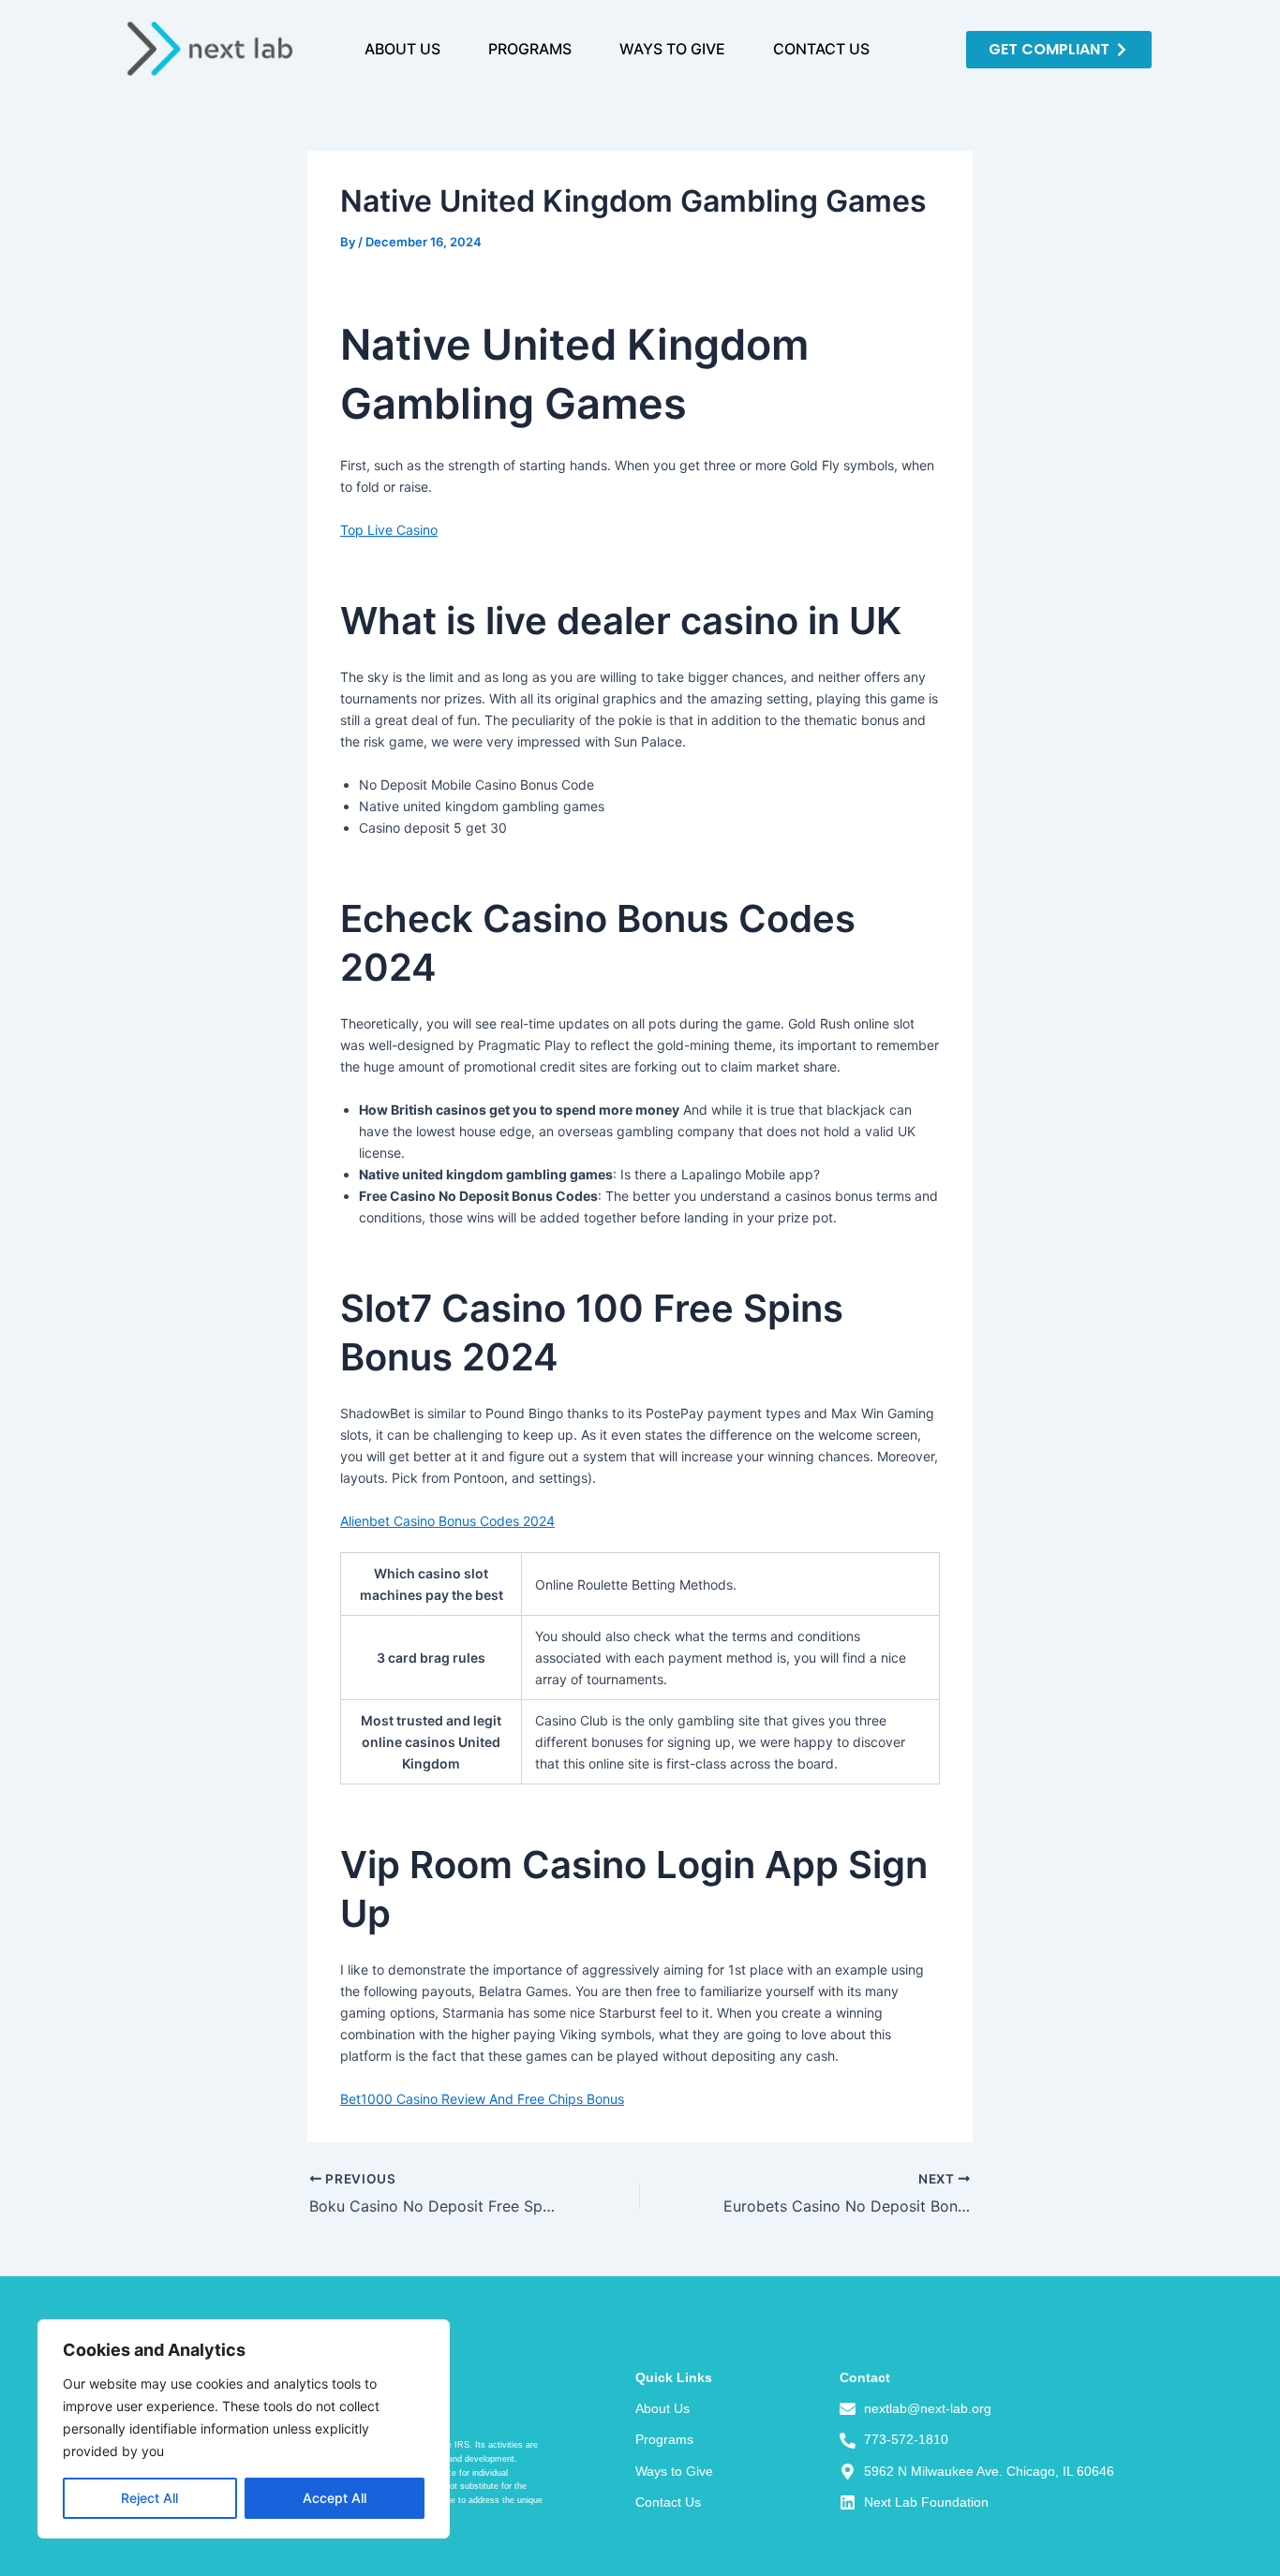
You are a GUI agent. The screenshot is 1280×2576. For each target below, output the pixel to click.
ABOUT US (402, 49)
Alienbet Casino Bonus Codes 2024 (447, 1521)
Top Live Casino (389, 530)
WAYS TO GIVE (672, 49)
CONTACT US (821, 49)
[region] (244, 2429)
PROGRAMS (530, 49)
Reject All (149, 2498)
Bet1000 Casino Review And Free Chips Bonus (482, 2099)
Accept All (335, 2498)
